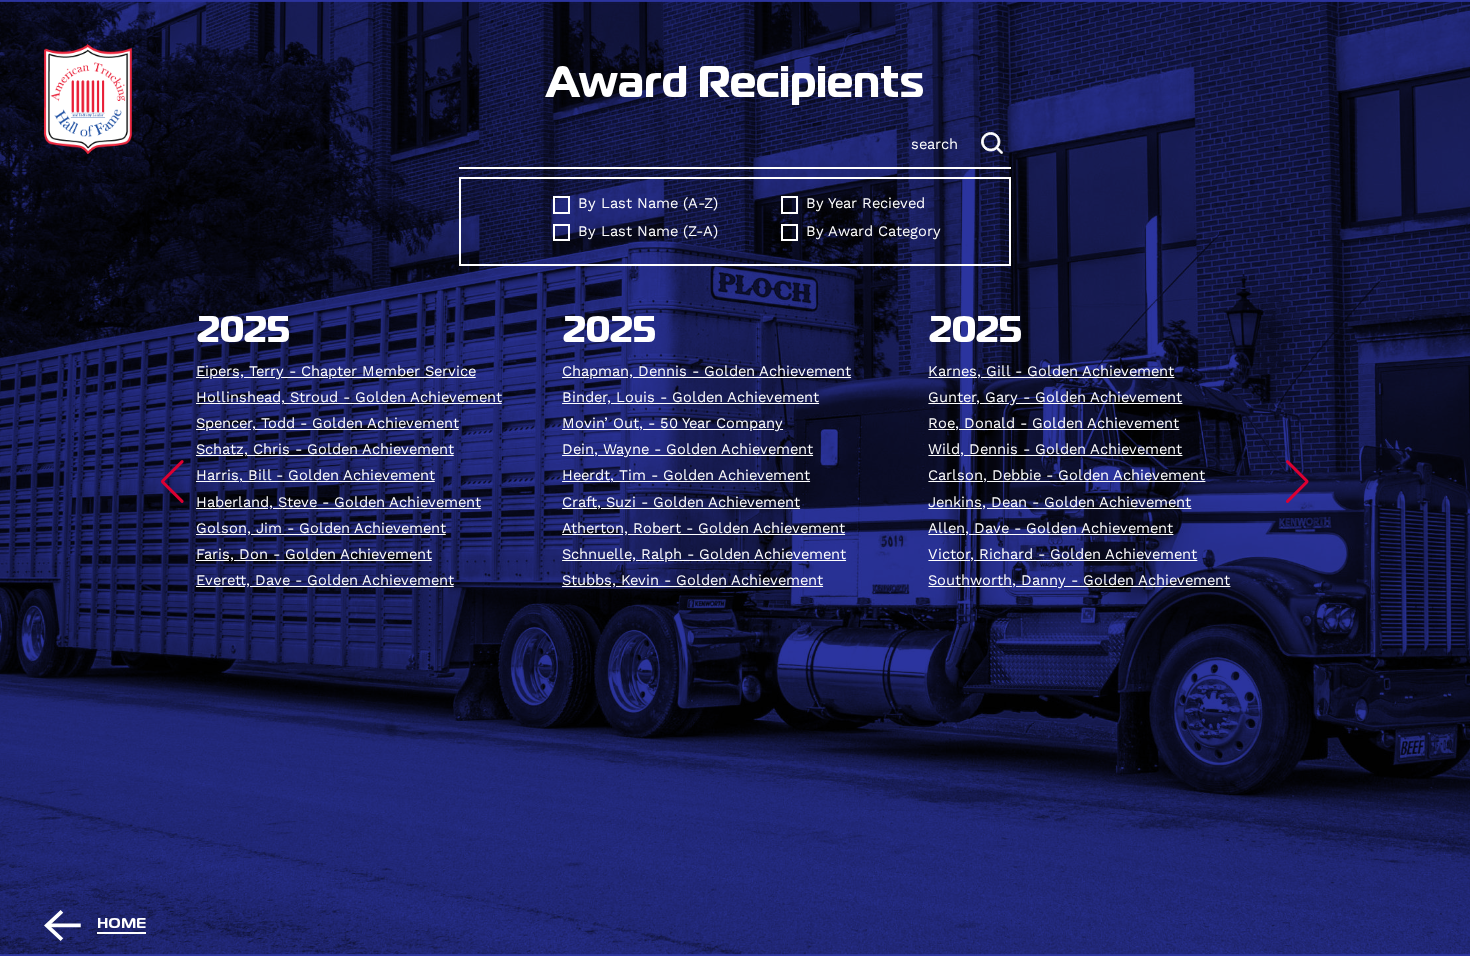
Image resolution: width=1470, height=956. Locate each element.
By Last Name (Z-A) (648, 231)
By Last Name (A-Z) (648, 203)
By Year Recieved (865, 203)
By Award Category (873, 231)
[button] (172, 482)
